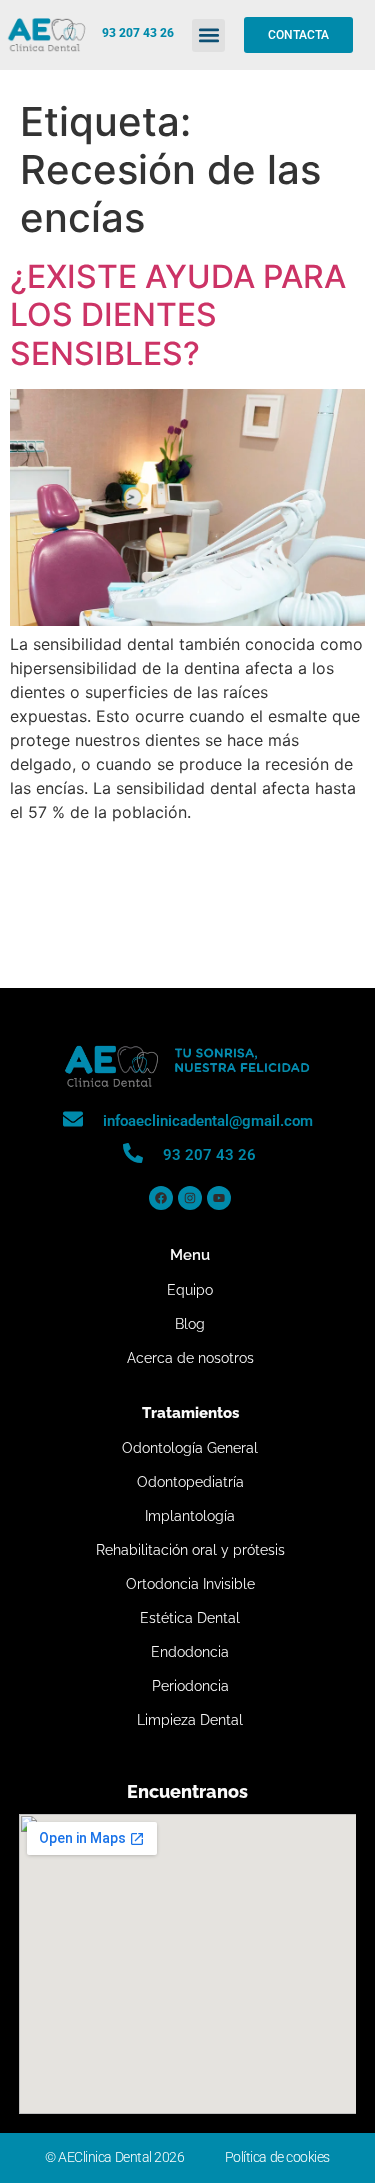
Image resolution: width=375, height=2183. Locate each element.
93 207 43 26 (138, 33)
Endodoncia (190, 1652)
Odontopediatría (190, 1482)
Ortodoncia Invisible (190, 1584)
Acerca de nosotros (190, 1358)
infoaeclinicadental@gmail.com (208, 1121)
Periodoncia (190, 1686)
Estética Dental (190, 1618)
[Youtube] (219, 1198)
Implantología (190, 1516)
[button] (208, 35)
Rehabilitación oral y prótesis (190, 1550)
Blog (190, 1324)
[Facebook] (161, 1198)
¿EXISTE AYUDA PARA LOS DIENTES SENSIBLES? (178, 315)
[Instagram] (190, 1198)
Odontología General (190, 1448)
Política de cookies (277, 2157)
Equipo (190, 1290)
